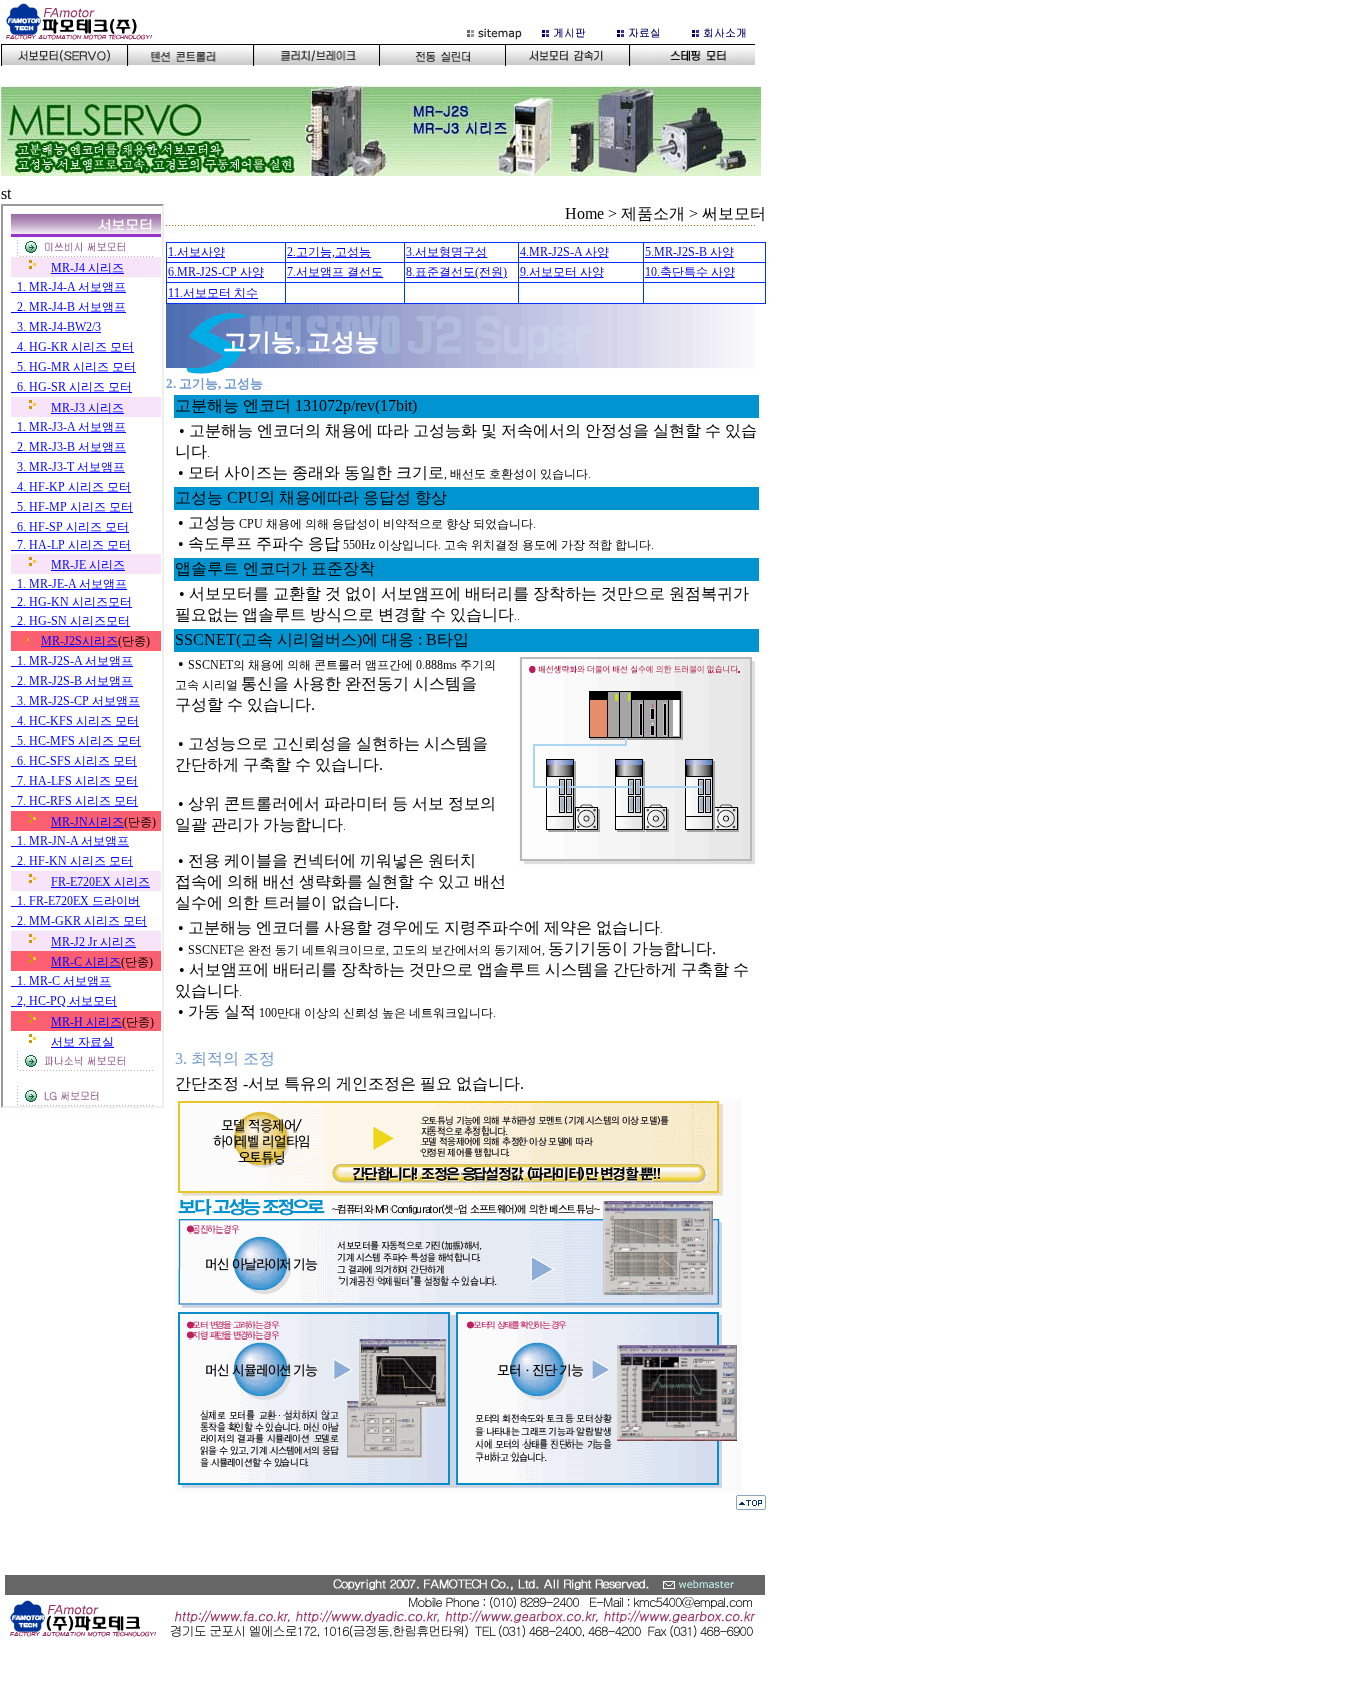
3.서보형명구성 (446, 252)
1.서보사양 (196, 252)
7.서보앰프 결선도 (335, 272)
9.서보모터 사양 (562, 272)
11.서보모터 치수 (213, 293)
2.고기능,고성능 (329, 252)
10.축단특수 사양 (690, 272)
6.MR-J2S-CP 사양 (216, 272)
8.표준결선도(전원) (456, 272)
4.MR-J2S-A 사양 (564, 252)
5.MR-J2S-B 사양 (689, 252)
